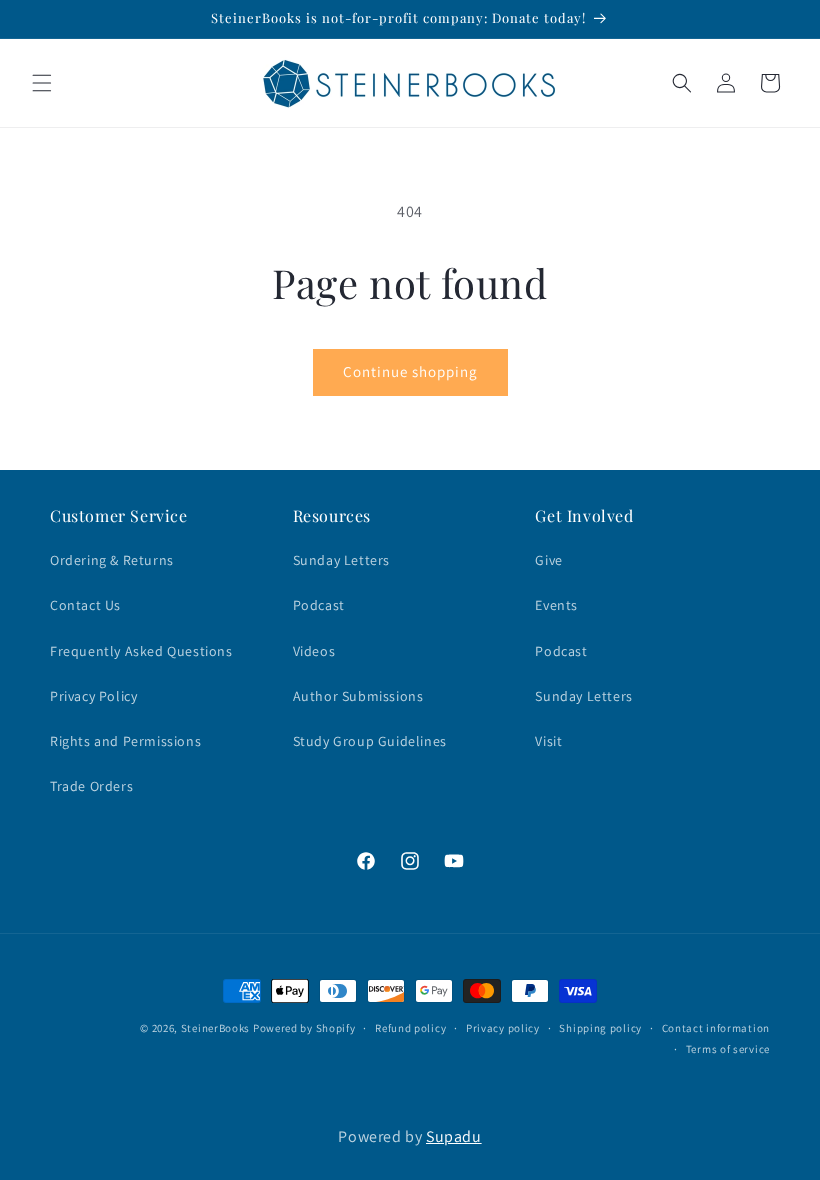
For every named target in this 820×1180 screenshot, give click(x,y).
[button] (42, 83)
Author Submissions (358, 696)
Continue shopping (410, 371)
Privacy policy (503, 1028)
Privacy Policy (93, 696)
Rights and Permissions (125, 741)
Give (548, 560)
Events (556, 605)
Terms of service (728, 1049)
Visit (548, 741)
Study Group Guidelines (370, 741)
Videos (314, 651)
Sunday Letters (341, 560)
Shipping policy (600, 1028)
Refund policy (410, 1028)
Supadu (454, 1136)
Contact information (716, 1028)
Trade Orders (91, 786)
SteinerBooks (215, 1028)
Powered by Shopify (304, 1028)
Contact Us (85, 605)
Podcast (319, 605)
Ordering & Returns (112, 560)
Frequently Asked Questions (141, 651)
